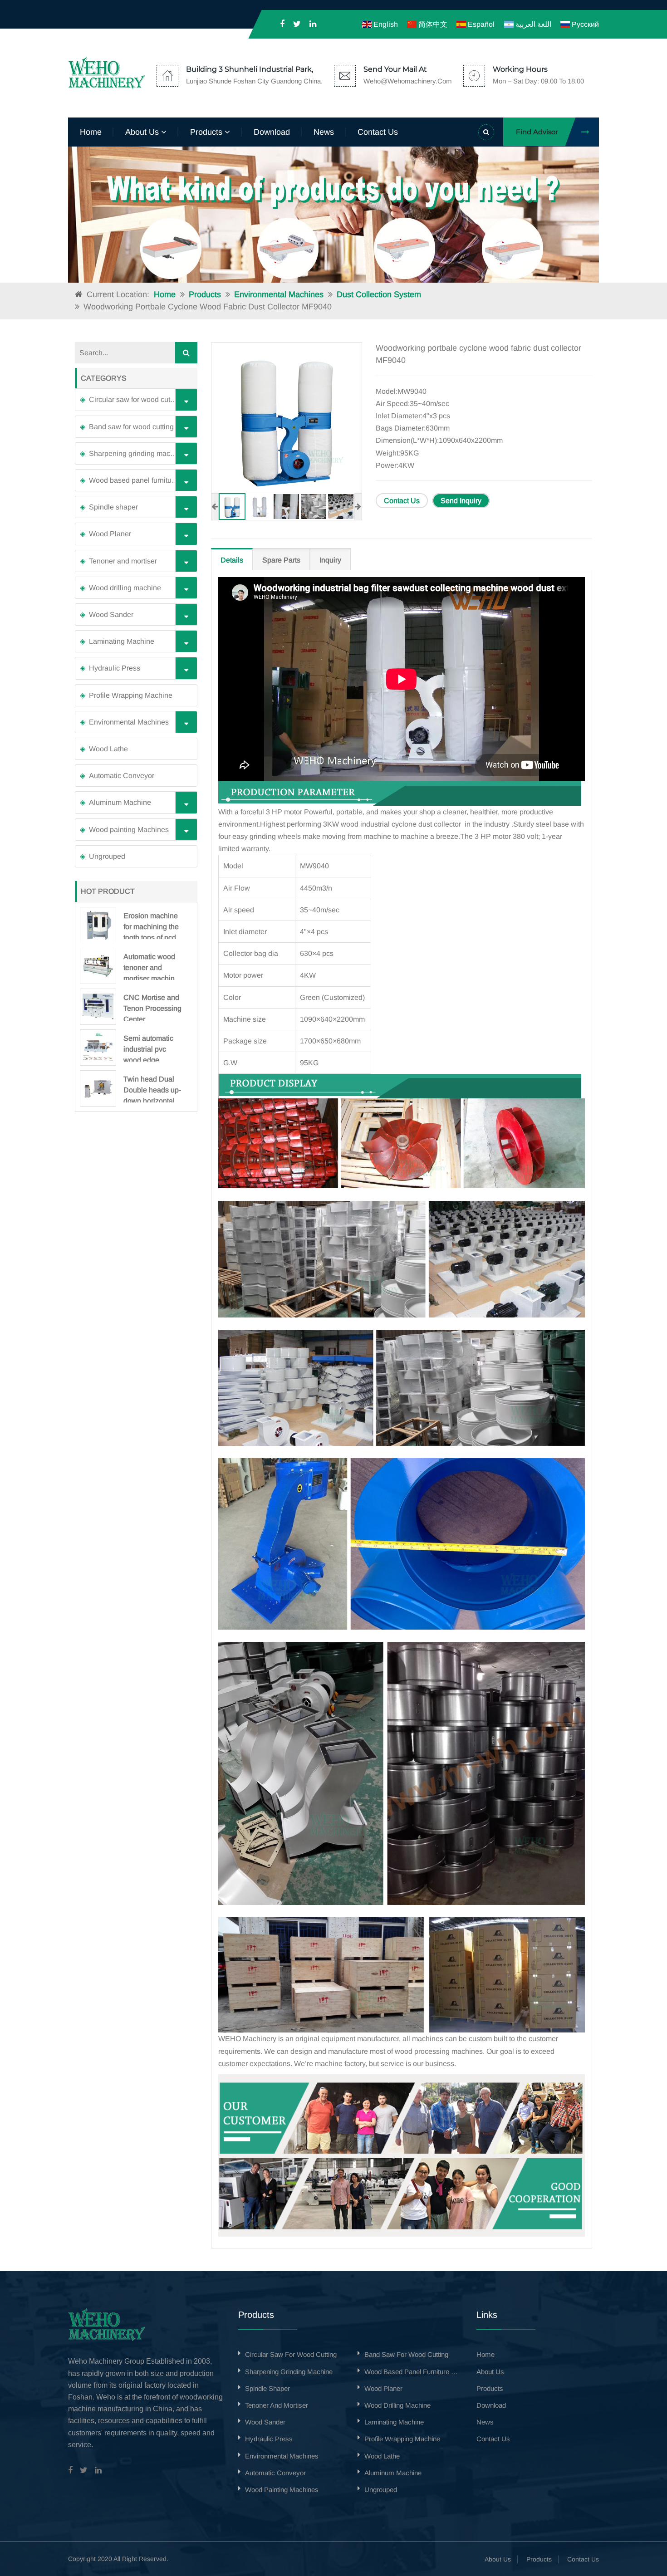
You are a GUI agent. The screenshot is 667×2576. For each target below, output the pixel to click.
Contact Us (402, 501)
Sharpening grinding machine (137, 453)
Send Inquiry (461, 501)
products (207, 132)
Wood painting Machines (129, 830)
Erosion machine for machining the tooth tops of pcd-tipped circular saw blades (151, 926)
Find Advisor (537, 132)
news (324, 132)
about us (143, 132)
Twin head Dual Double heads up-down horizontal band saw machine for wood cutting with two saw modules (152, 1089)
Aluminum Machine (120, 802)
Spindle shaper (113, 507)
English (385, 24)
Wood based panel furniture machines (141, 480)
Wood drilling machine (125, 588)
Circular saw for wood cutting (135, 399)
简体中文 (432, 24)
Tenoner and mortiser (123, 561)
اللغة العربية (532, 24)
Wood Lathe (108, 749)
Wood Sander (111, 615)
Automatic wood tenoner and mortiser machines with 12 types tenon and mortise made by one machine (153, 966)
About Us (498, 2559)
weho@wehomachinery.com (408, 81)
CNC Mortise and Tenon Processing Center (152, 1007)
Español (480, 24)
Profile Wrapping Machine (131, 695)
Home (91, 132)
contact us (378, 132)
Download (272, 132)
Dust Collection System (379, 294)
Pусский (584, 24)
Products (205, 294)
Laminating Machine (122, 641)
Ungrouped (107, 856)
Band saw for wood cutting (131, 427)
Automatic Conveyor (122, 776)
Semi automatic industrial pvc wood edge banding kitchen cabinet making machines (149, 1048)
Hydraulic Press (115, 668)
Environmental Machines (279, 294)
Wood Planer (110, 534)
